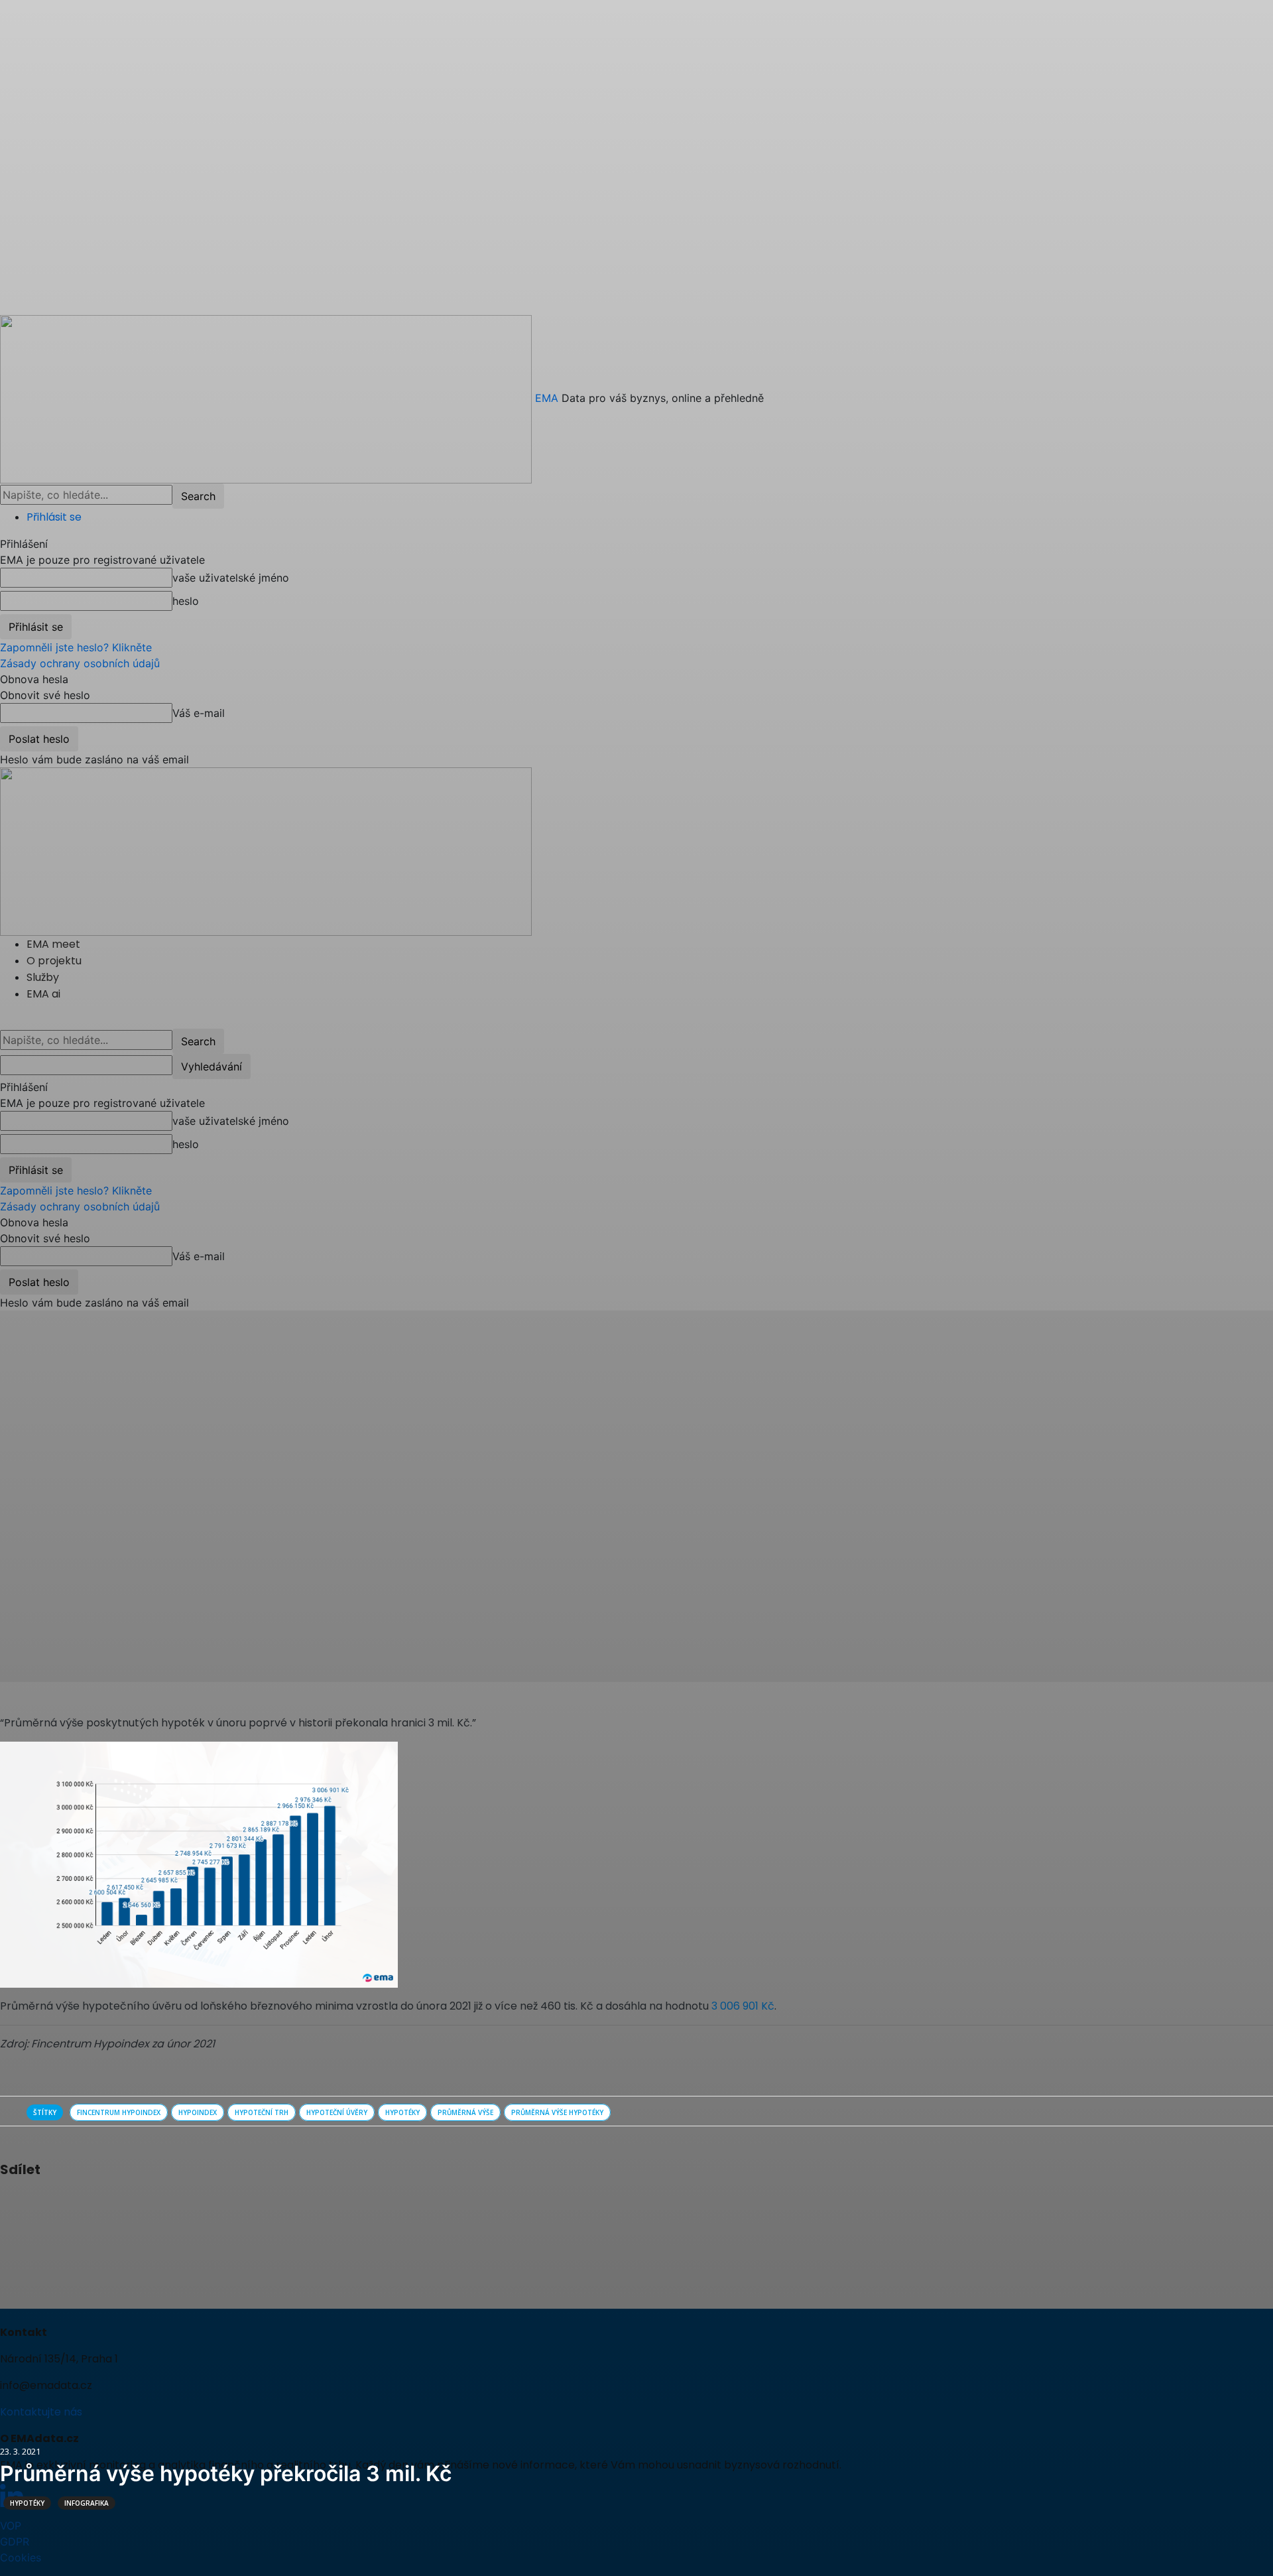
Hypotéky (27, 2503)
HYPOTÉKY (402, 2112)
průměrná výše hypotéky (557, 2112)
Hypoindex (198, 2112)
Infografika (87, 2503)
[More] (127, 2205)
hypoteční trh (262, 2112)
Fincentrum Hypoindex (119, 2112)
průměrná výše (465, 2112)
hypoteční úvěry (337, 2112)
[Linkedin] (95, 2205)
